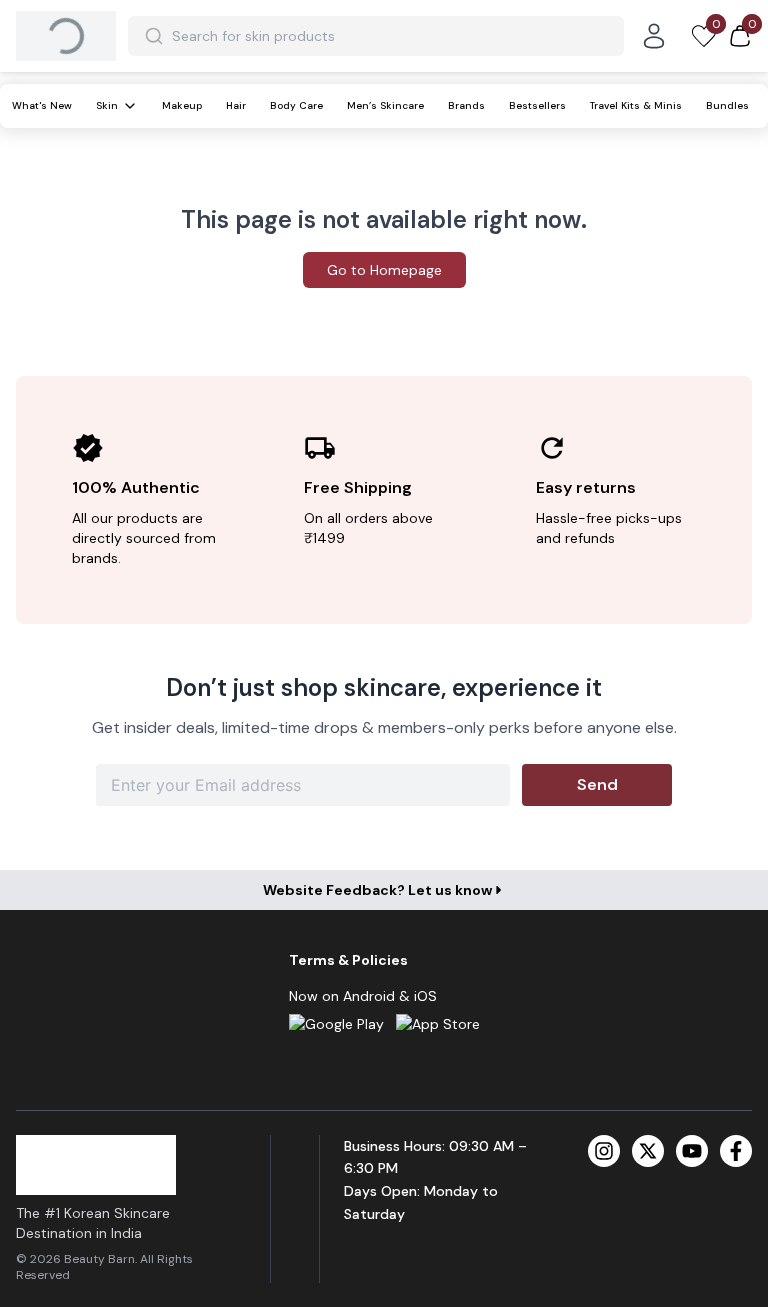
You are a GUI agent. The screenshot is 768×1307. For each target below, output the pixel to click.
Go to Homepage (384, 270)
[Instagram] (604, 1151)
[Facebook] (736, 1151)
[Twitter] (648, 1151)
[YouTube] (692, 1151)
